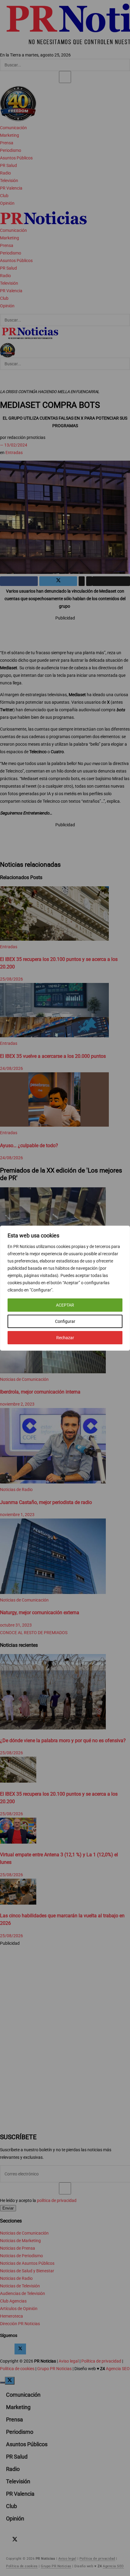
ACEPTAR (65, 1305)
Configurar (65, 1321)
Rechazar (65, 1338)
